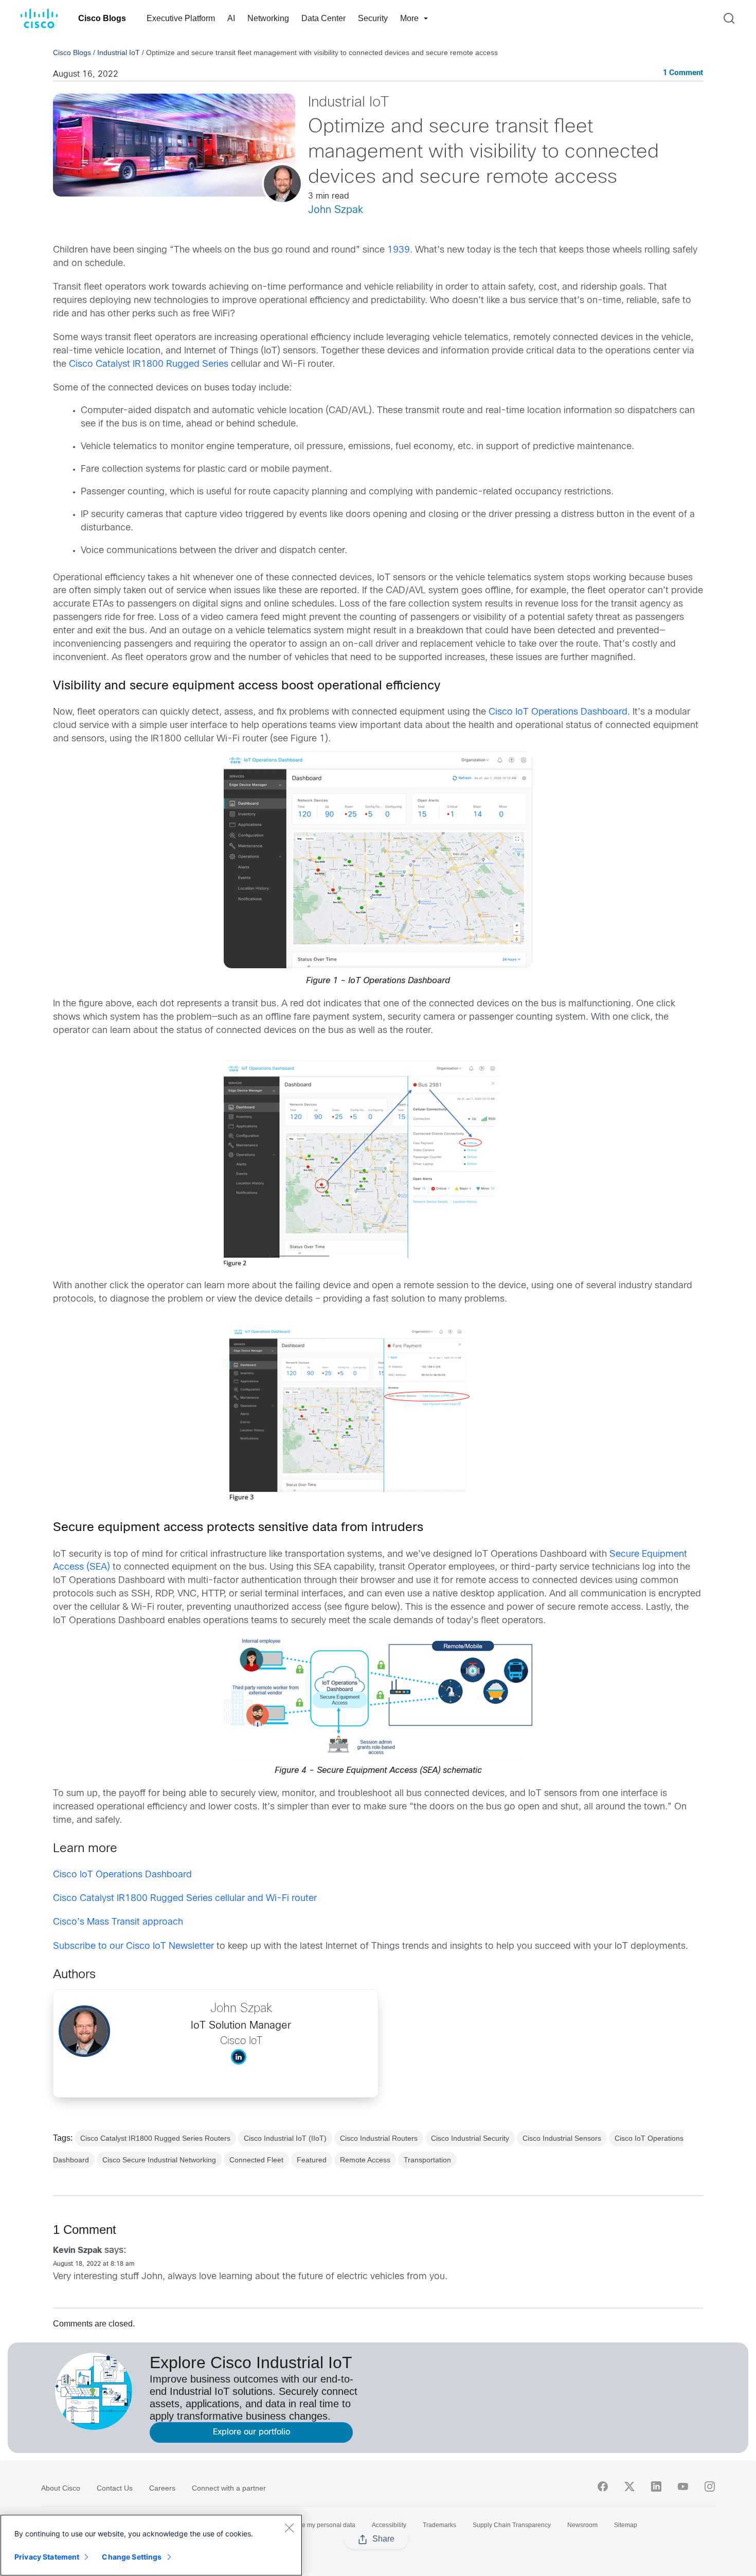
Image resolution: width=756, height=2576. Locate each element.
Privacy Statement (47, 2557)
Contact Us (115, 2488)
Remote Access (365, 2160)
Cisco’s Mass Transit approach (118, 1922)
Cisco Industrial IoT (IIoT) (285, 2138)
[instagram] (710, 2486)
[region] (151, 2545)
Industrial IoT (119, 52)
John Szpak (336, 210)
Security (373, 18)
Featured (312, 2160)
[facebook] (603, 2486)
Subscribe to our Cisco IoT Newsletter (133, 1947)
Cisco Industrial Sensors (562, 2138)
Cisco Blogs (102, 18)
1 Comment (683, 73)
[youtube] (683, 2486)
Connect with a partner (229, 2488)
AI (231, 18)
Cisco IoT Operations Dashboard (558, 712)
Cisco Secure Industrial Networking (159, 2160)
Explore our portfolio (251, 2432)
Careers (162, 2488)
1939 (399, 250)
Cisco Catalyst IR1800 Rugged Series (149, 365)
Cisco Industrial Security (470, 2138)
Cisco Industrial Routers (379, 2138)
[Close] (289, 2528)
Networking (268, 18)
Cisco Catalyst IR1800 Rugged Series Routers (155, 2138)
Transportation (427, 2160)
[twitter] (629, 2486)
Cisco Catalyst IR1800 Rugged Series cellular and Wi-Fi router (185, 1899)
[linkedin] (656, 2486)
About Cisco (61, 2488)
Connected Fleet (256, 2160)
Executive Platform (181, 18)
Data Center (323, 18)
